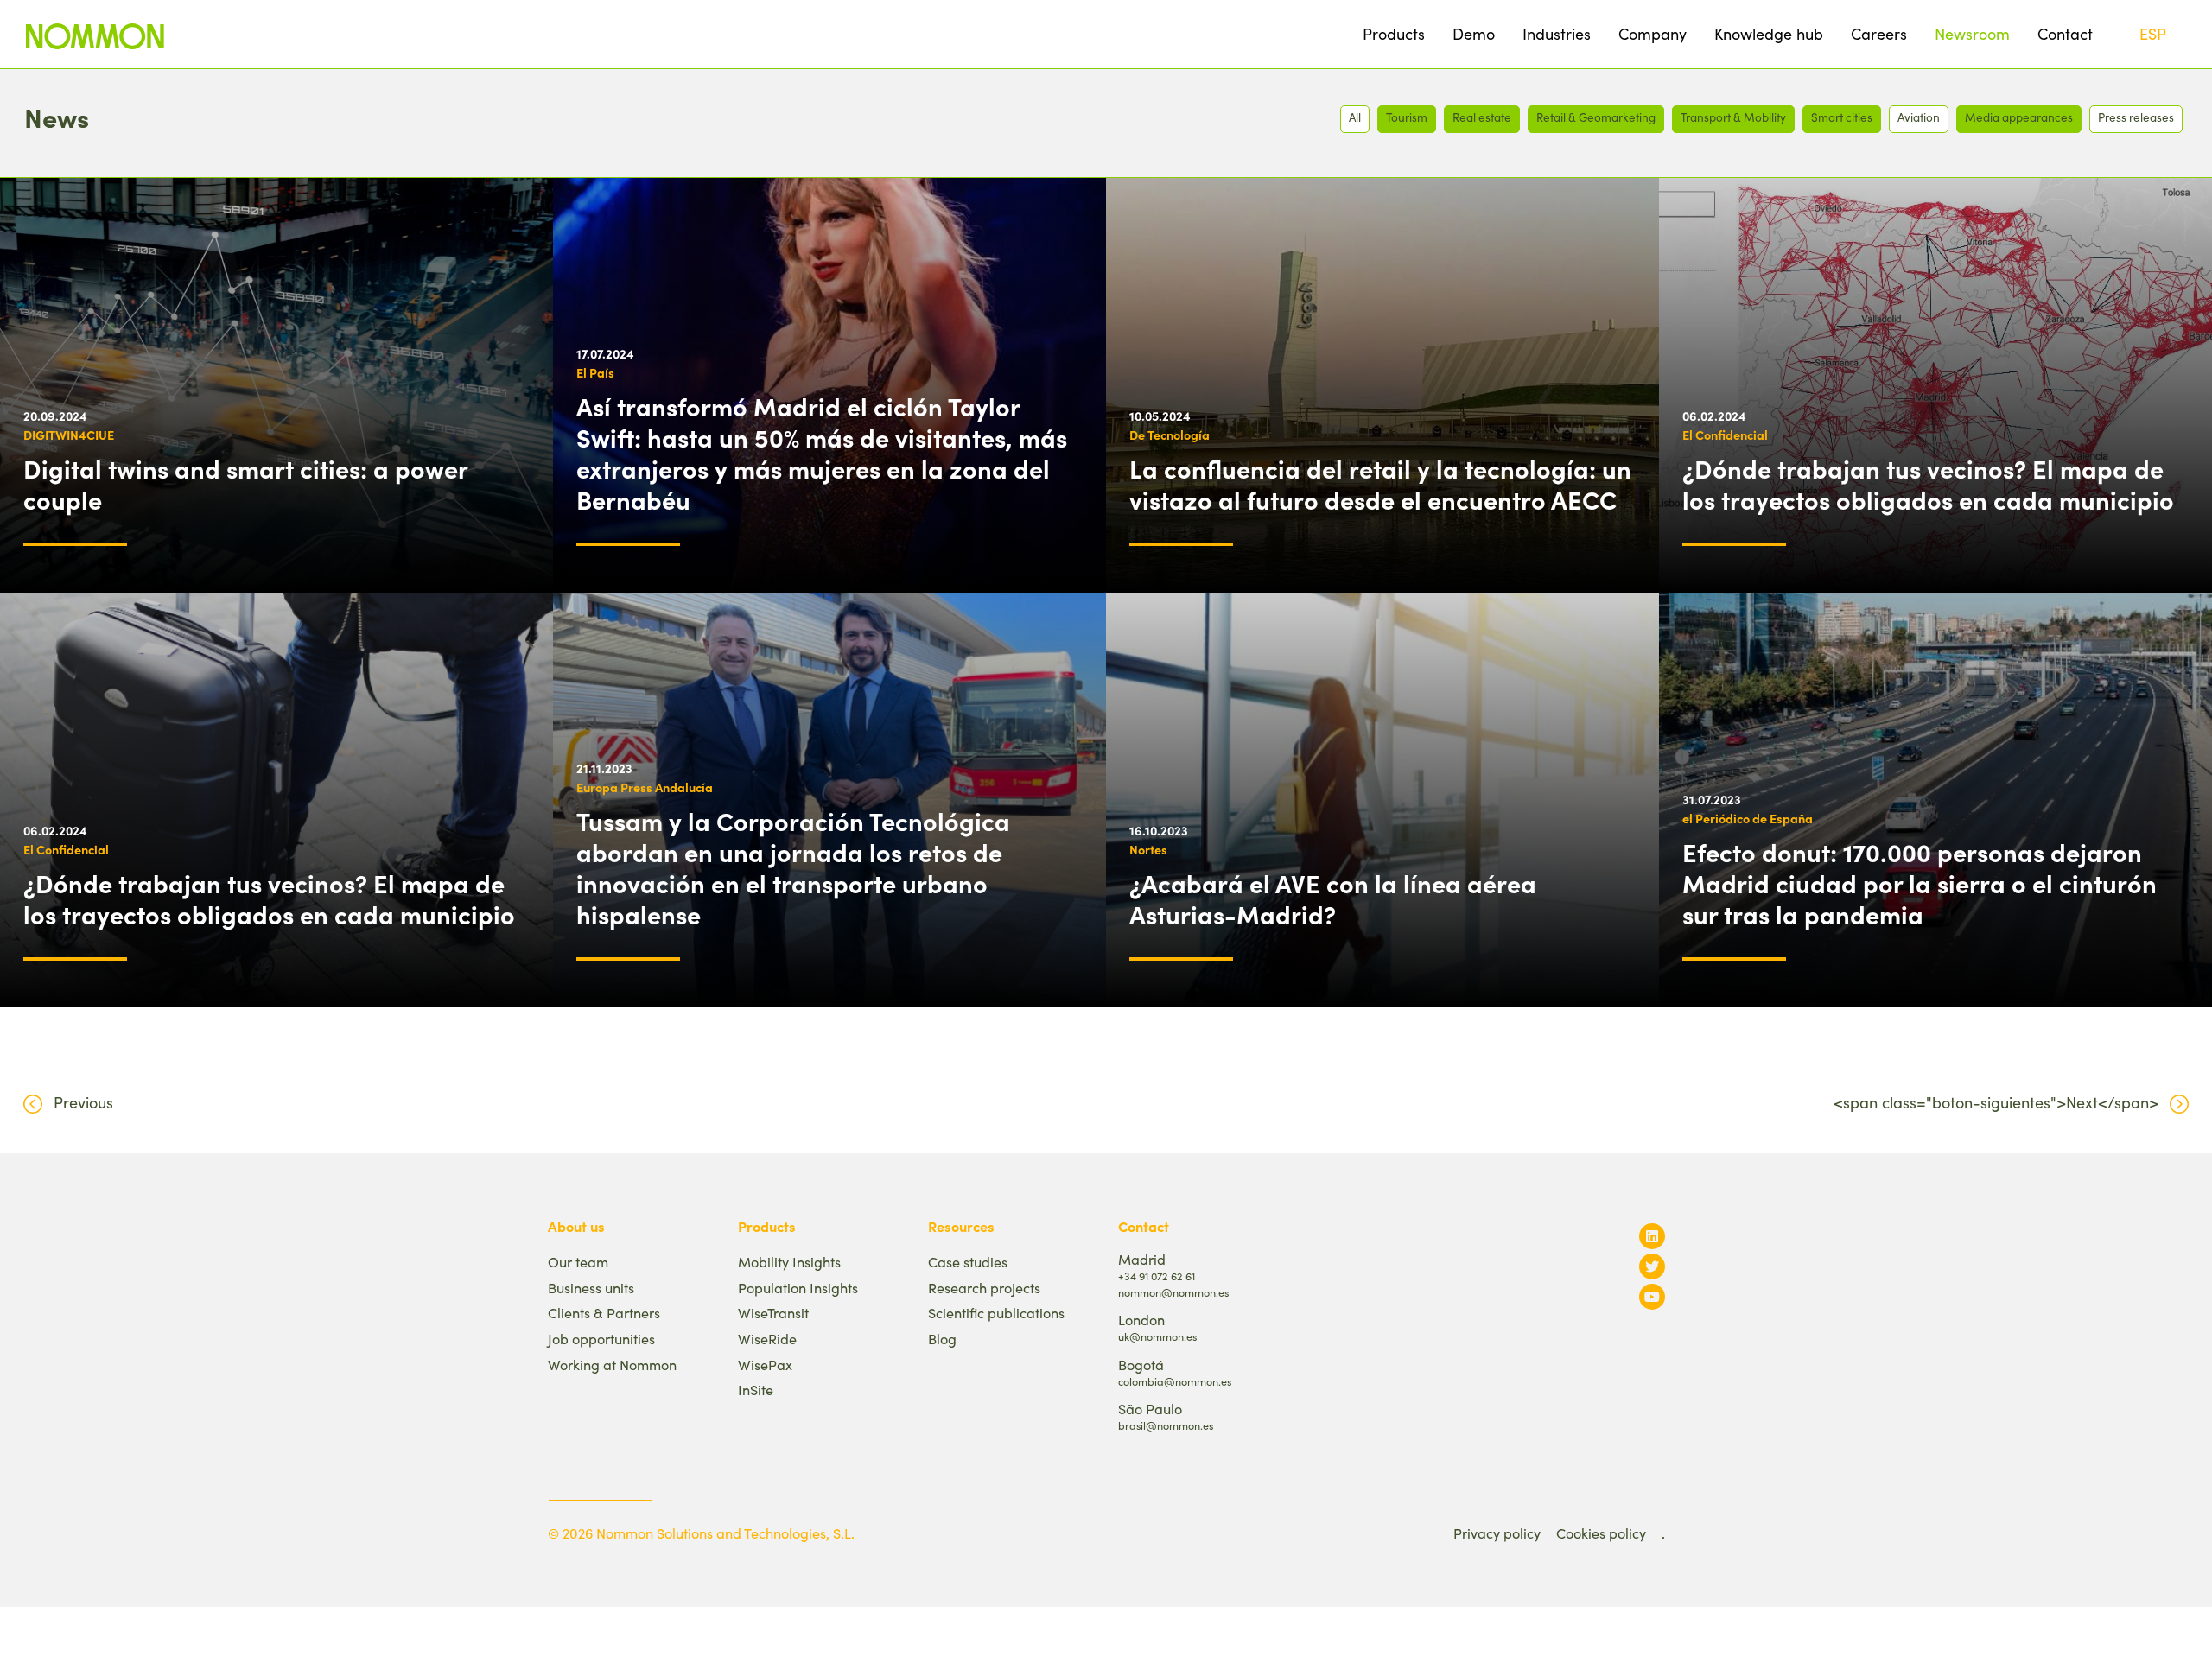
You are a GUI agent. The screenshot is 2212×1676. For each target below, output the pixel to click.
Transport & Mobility (1733, 117)
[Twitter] (1652, 1266)
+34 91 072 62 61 (1157, 1276)
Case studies (968, 1262)
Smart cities (1842, 117)
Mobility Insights (789, 1262)
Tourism (1407, 117)
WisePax (765, 1365)
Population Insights (798, 1288)
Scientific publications (996, 1313)
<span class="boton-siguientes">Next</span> (1996, 1102)
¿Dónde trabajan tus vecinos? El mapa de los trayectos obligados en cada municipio (1928, 484)
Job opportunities (601, 1339)
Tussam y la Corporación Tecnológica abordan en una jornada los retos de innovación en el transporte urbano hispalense (793, 867)
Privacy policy (1497, 1533)
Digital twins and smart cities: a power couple (245, 484)
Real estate (1482, 117)
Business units (591, 1288)
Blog (942, 1339)
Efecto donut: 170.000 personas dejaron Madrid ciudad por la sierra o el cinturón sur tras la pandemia (1920, 883)
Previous (83, 1102)
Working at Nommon (612, 1365)
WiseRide (767, 1339)
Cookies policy (1601, 1533)
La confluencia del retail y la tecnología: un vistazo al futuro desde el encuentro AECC (1380, 484)
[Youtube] (1652, 1296)
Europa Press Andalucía (645, 787)
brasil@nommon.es (1166, 1425)
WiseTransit (773, 1313)
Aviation (1919, 117)
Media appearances (2019, 117)
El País (595, 372)
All (1355, 117)
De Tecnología (1170, 435)
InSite (756, 1390)
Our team (578, 1262)
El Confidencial (1725, 435)
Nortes (1148, 849)
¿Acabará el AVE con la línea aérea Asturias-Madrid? (1333, 898)
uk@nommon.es (1157, 1336)
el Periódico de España (1748, 818)
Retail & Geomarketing (1596, 117)
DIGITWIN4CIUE (69, 435)
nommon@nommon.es (1173, 1292)
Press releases (2136, 117)
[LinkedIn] (1652, 1236)
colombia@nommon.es (1175, 1381)
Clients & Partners (604, 1313)
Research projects (984, 1288)
